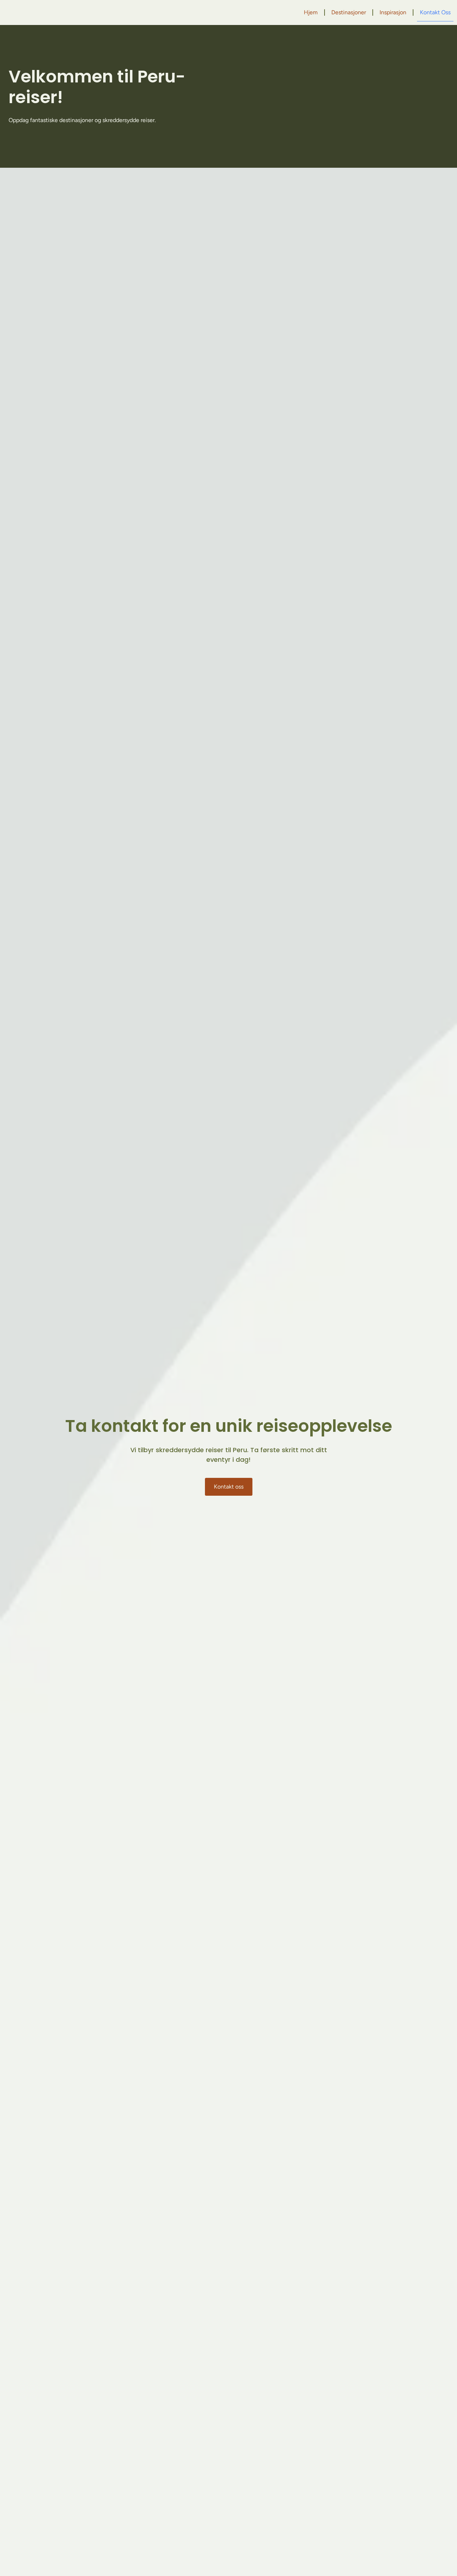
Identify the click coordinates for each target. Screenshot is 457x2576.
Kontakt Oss (435, 12)
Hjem (311, 12)
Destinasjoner (349, 12)
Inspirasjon (393, 12)
